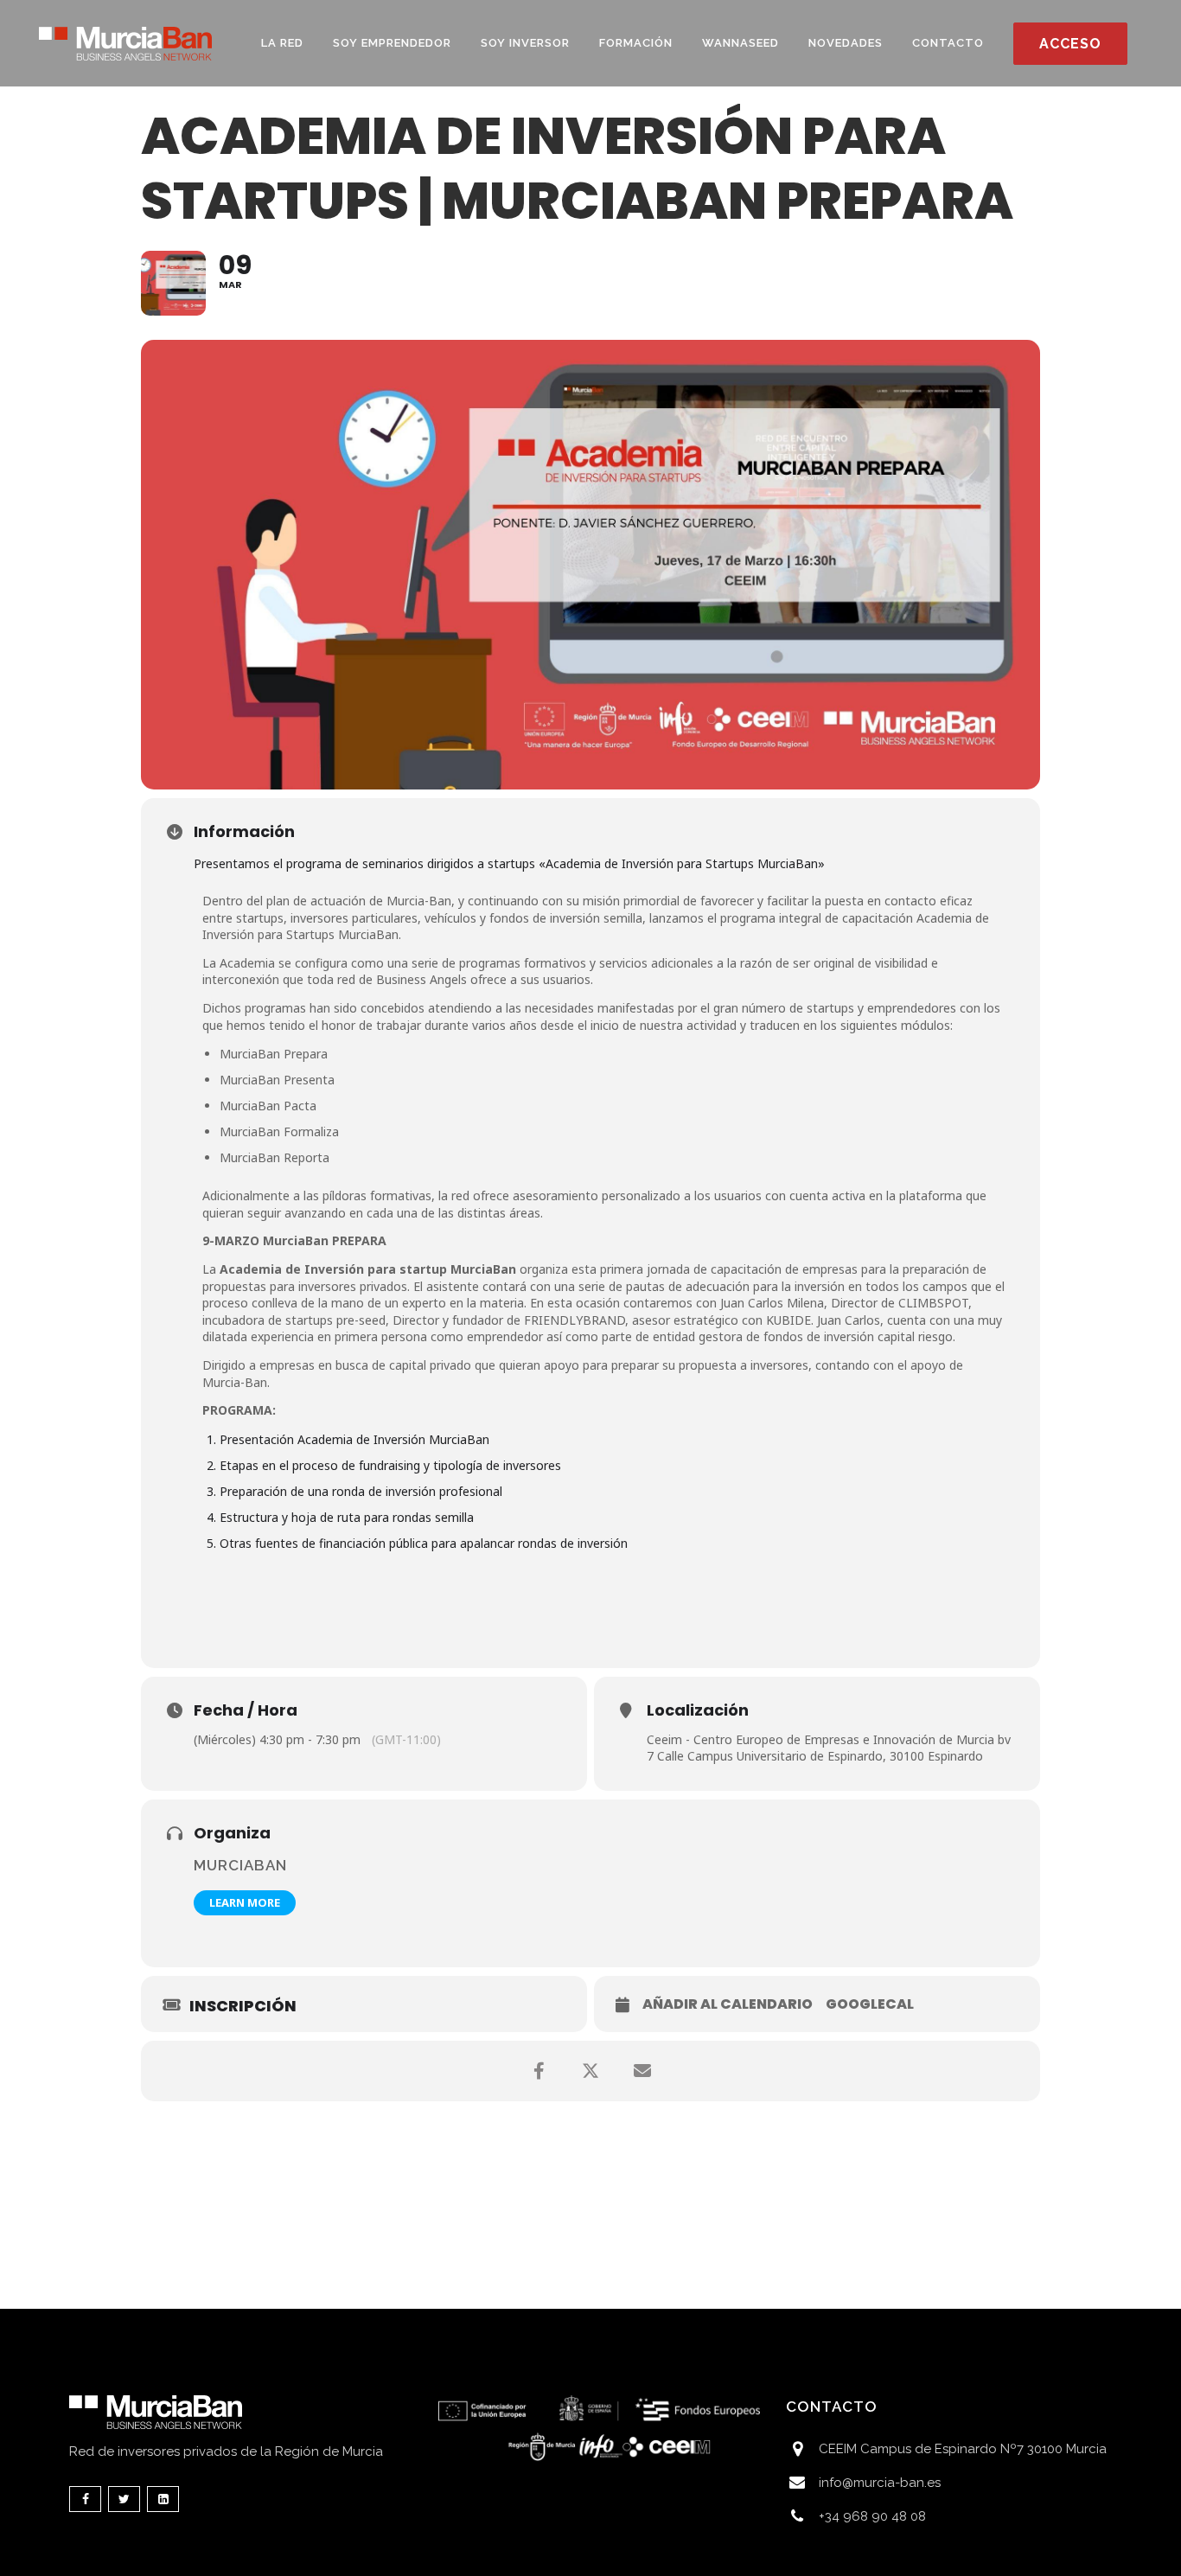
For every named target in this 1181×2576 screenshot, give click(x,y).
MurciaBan (240, 1865)
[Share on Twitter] (590, 2071)
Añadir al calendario (728, 2004)
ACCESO (1070, 44)
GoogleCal (870, 2004)
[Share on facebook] (539, 2071)
